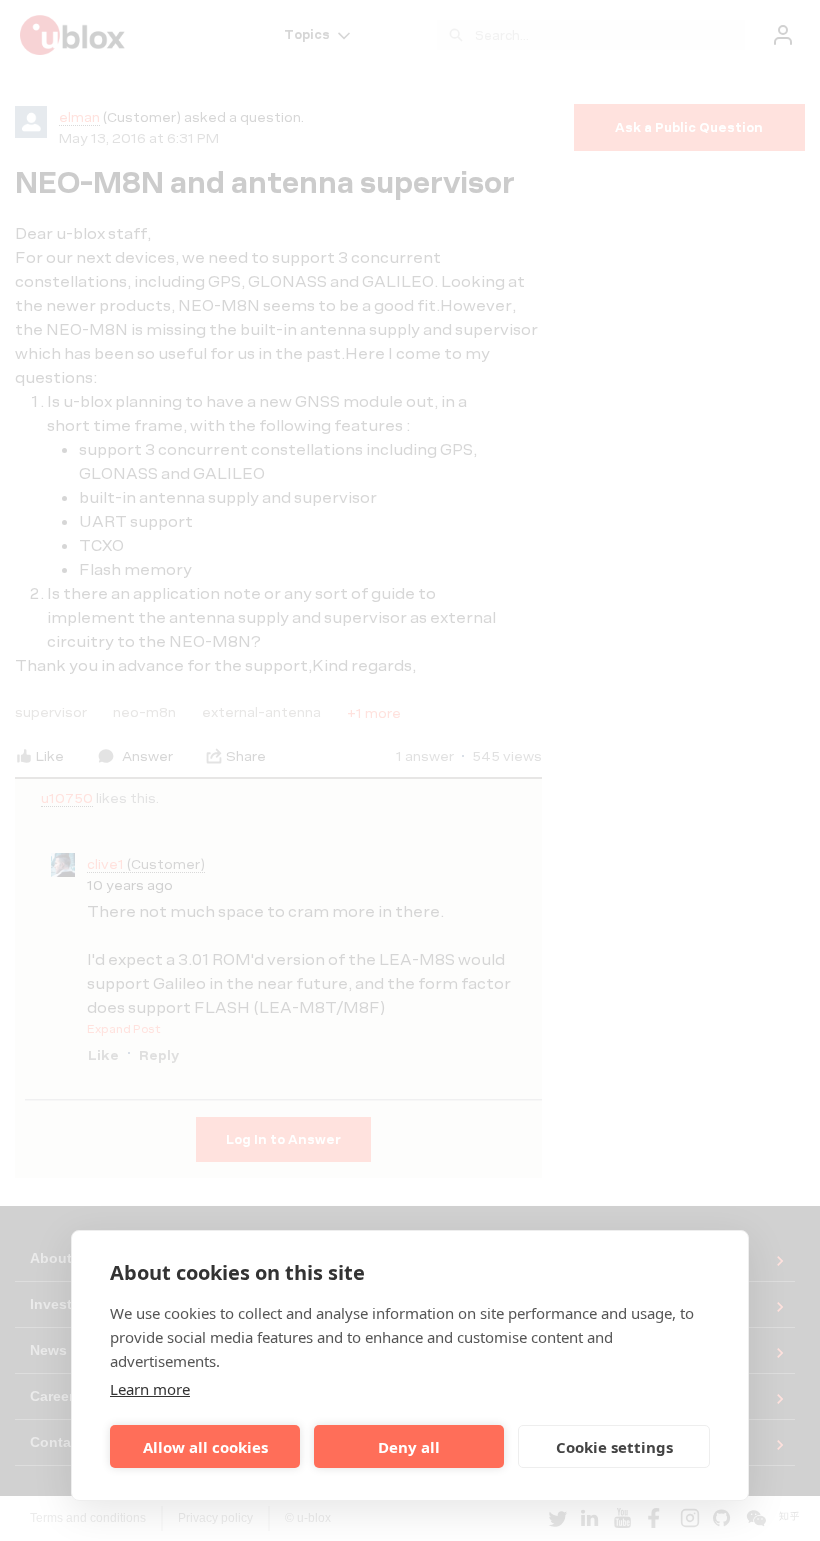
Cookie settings (614, 1447)
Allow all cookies (205, 1447)
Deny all (409, 1447)
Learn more (150, 1389)
